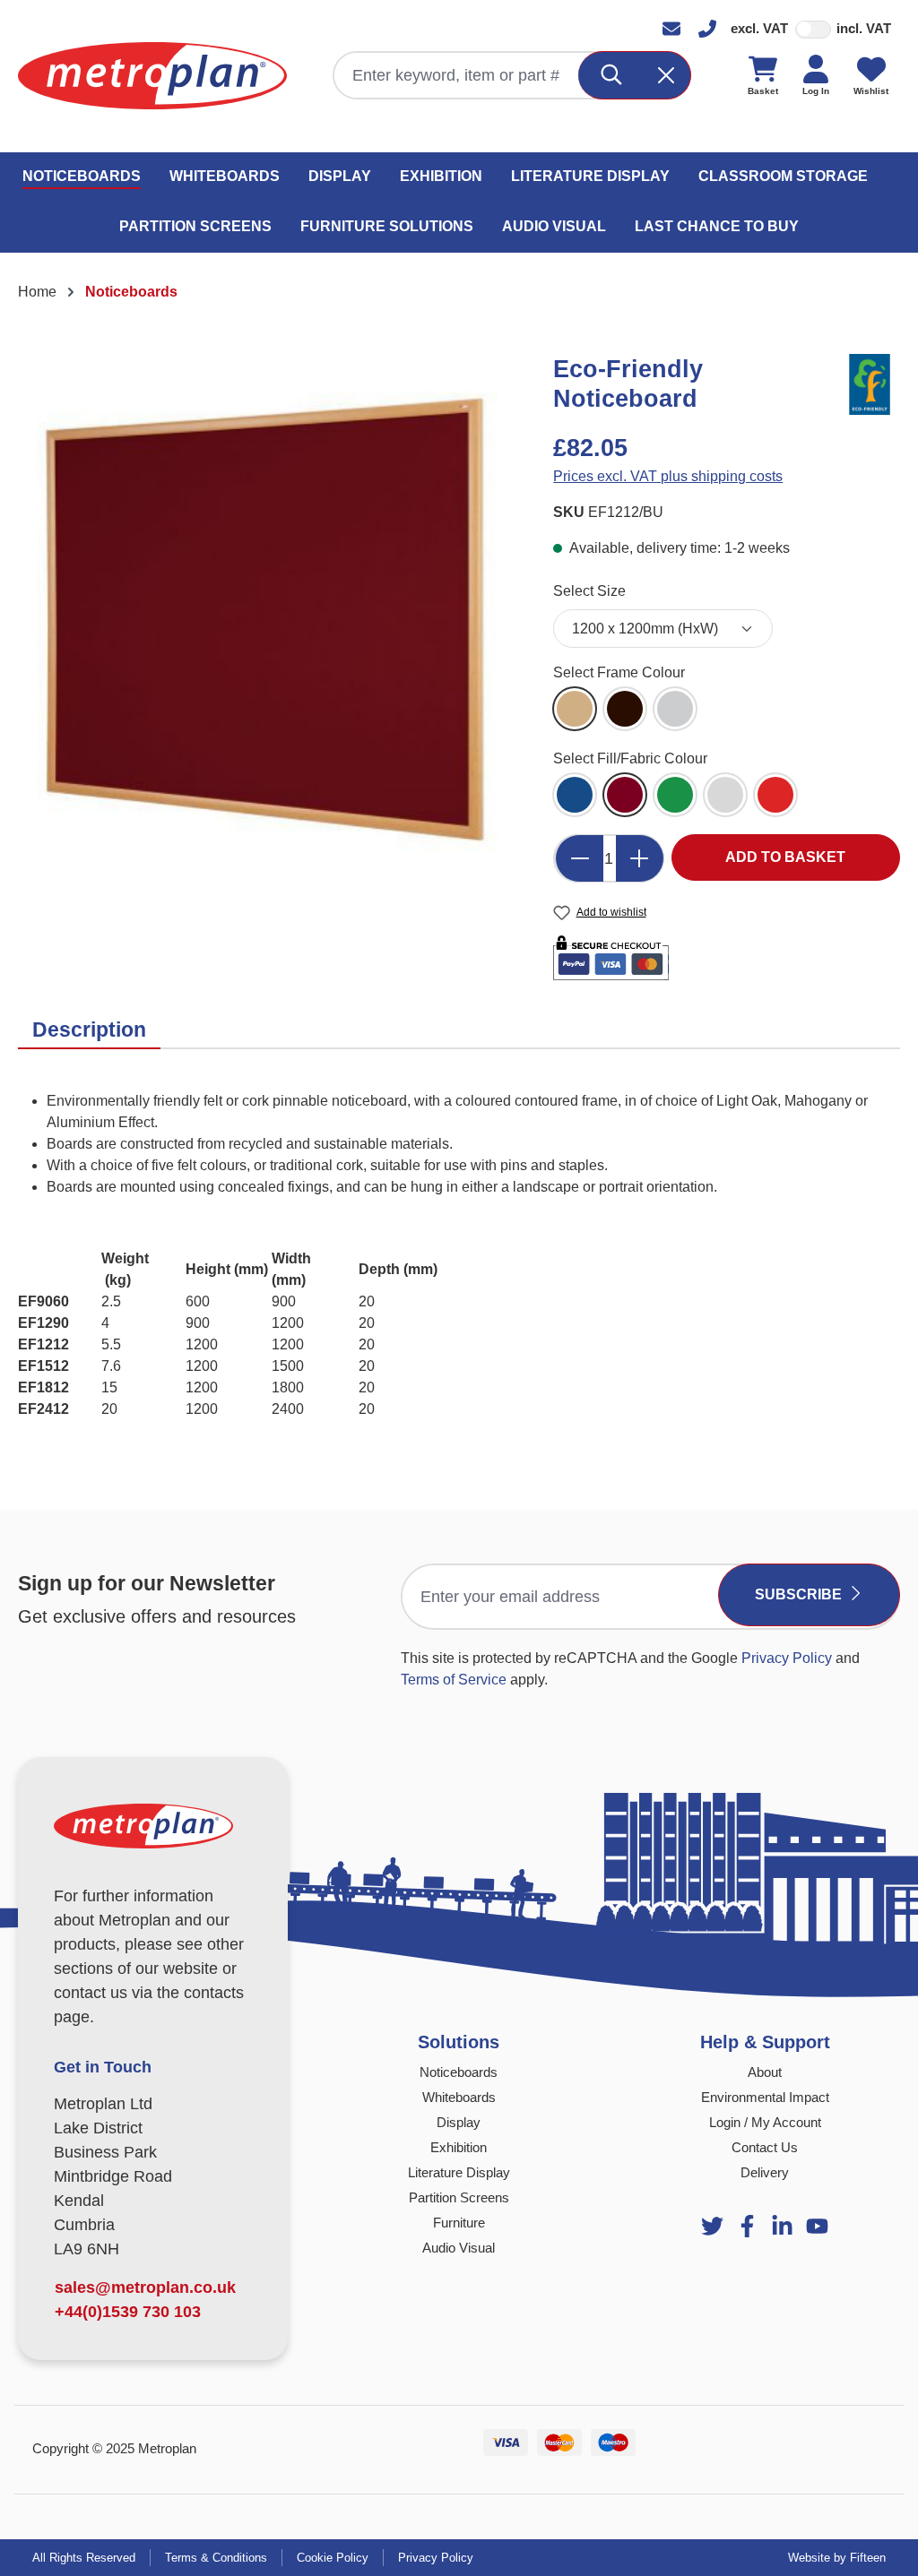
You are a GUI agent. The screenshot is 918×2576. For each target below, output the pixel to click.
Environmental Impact (765, 2097)
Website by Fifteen (837, 2558)
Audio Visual (459, 2248)
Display (459, 2122)
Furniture (459, 2223)
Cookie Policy (333, 2558)
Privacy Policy (787, 1658)
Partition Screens (459, 2197)
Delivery (765, 2172)
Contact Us (765, 2147)
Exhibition (459, 2147)
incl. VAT (864, 28)
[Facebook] (747, 2226)
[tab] (89, 1030)
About (765, 2072)
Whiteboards (459, 2097)
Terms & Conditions (216, 2558)
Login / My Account (765, 2122)
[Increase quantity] (640, 858)
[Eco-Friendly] (869, 383)
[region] (268, 622)
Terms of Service (454, 1680)
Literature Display (459, 2172)
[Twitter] (712, 2226)
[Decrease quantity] (579, 858)
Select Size (589, 590)
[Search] (612, 75)
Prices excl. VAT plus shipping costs (668, 476)
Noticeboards (459, 2072)
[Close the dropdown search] (667, 75)
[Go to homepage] (152, 76)
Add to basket (785, 857)
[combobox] (457, 75)
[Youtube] (782, 2226)
